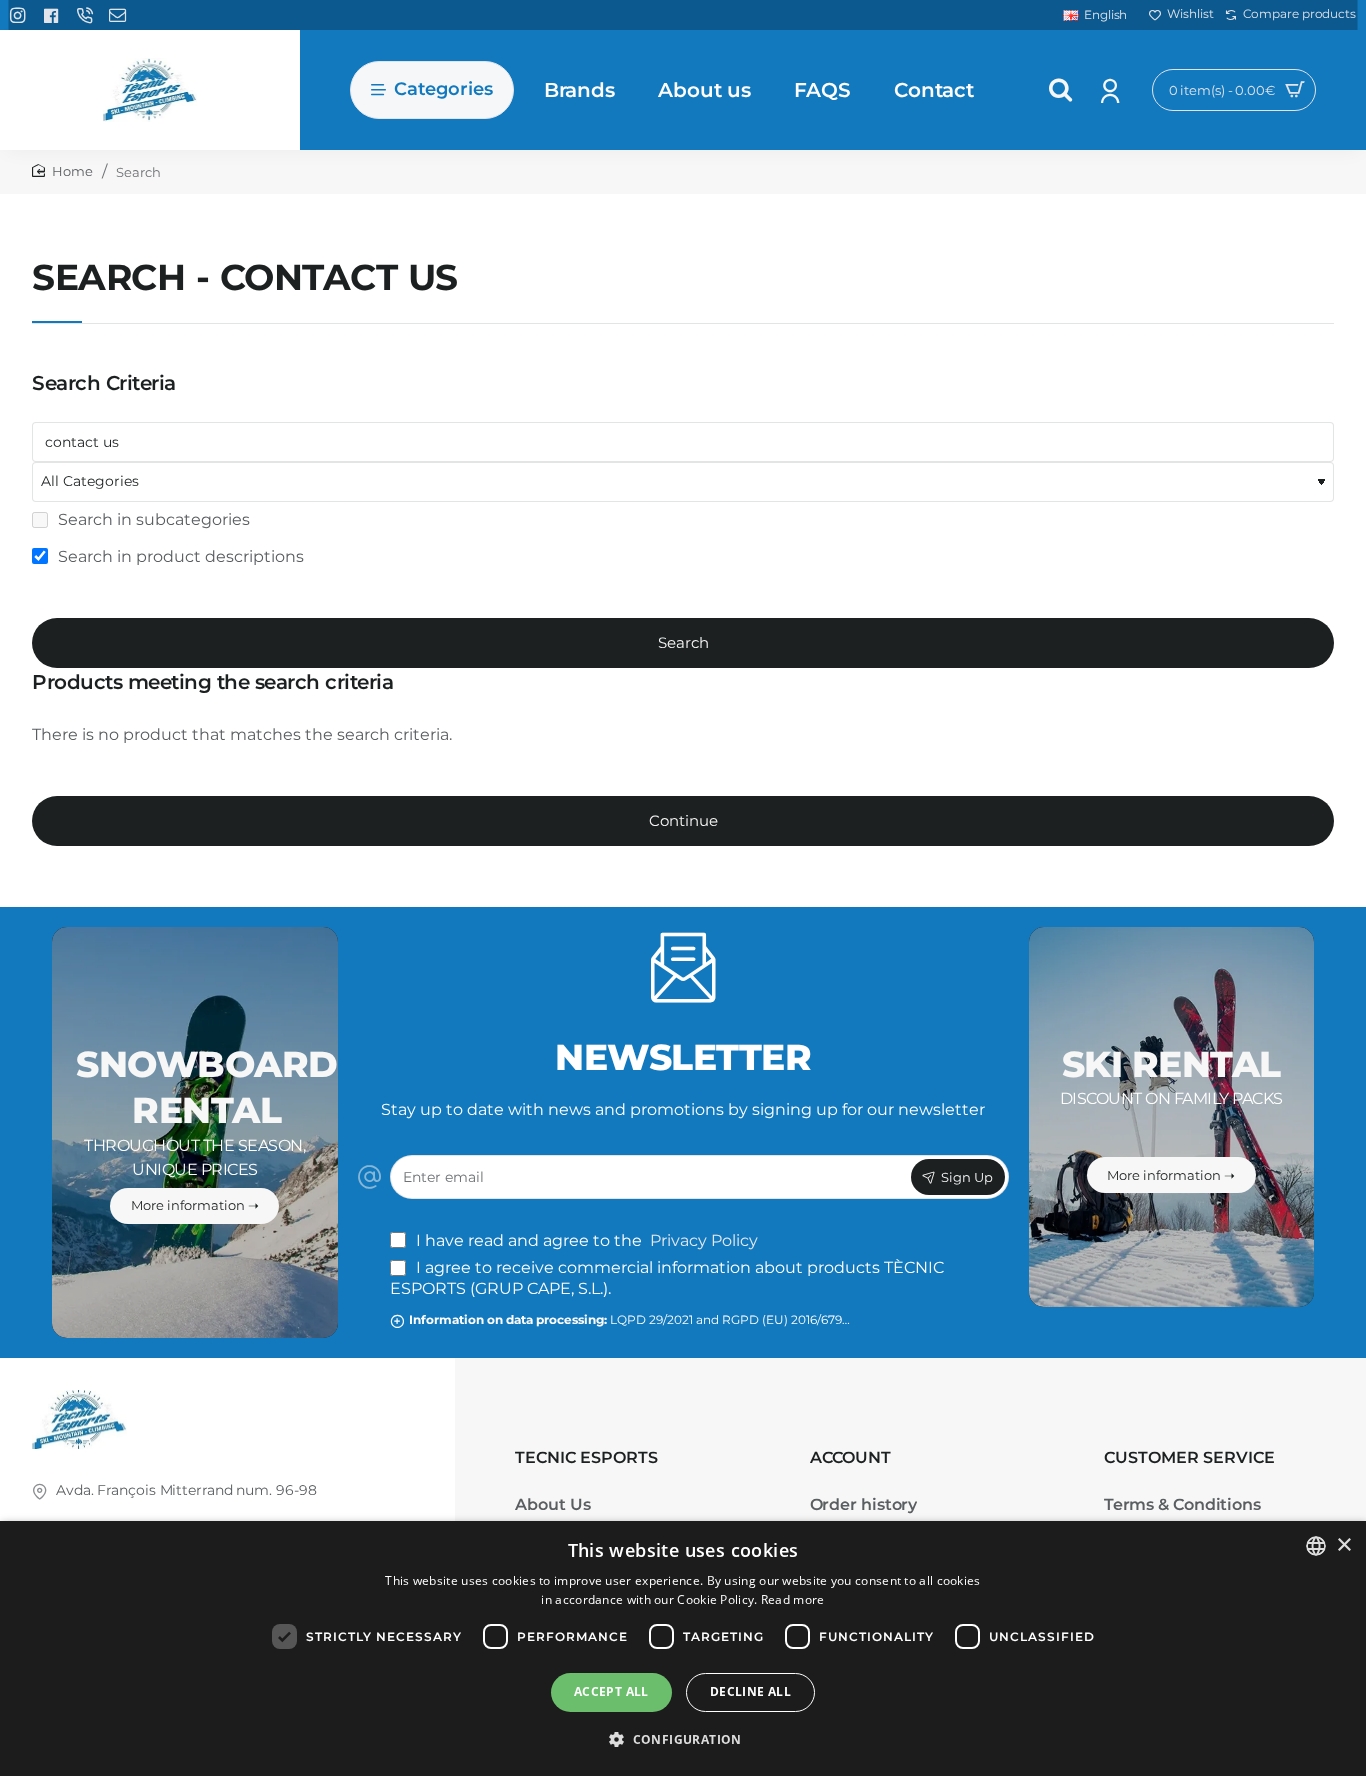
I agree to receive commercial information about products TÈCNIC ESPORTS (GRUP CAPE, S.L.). (667, 1278)
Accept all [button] (611, 1691)
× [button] (1343, 1545)
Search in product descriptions (179, 556)
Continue (683, 820)
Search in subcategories (152, 519)
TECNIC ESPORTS (586, 1457)
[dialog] (683, 1648)
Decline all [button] (750, 1691)
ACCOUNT (850, 1457)
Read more (793, 1599)
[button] (683, 1739)
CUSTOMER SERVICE (1189, 1457)
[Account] (1112, 90)
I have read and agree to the (585, 1240)
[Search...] (1061, 90)
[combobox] (1316, 1546)
